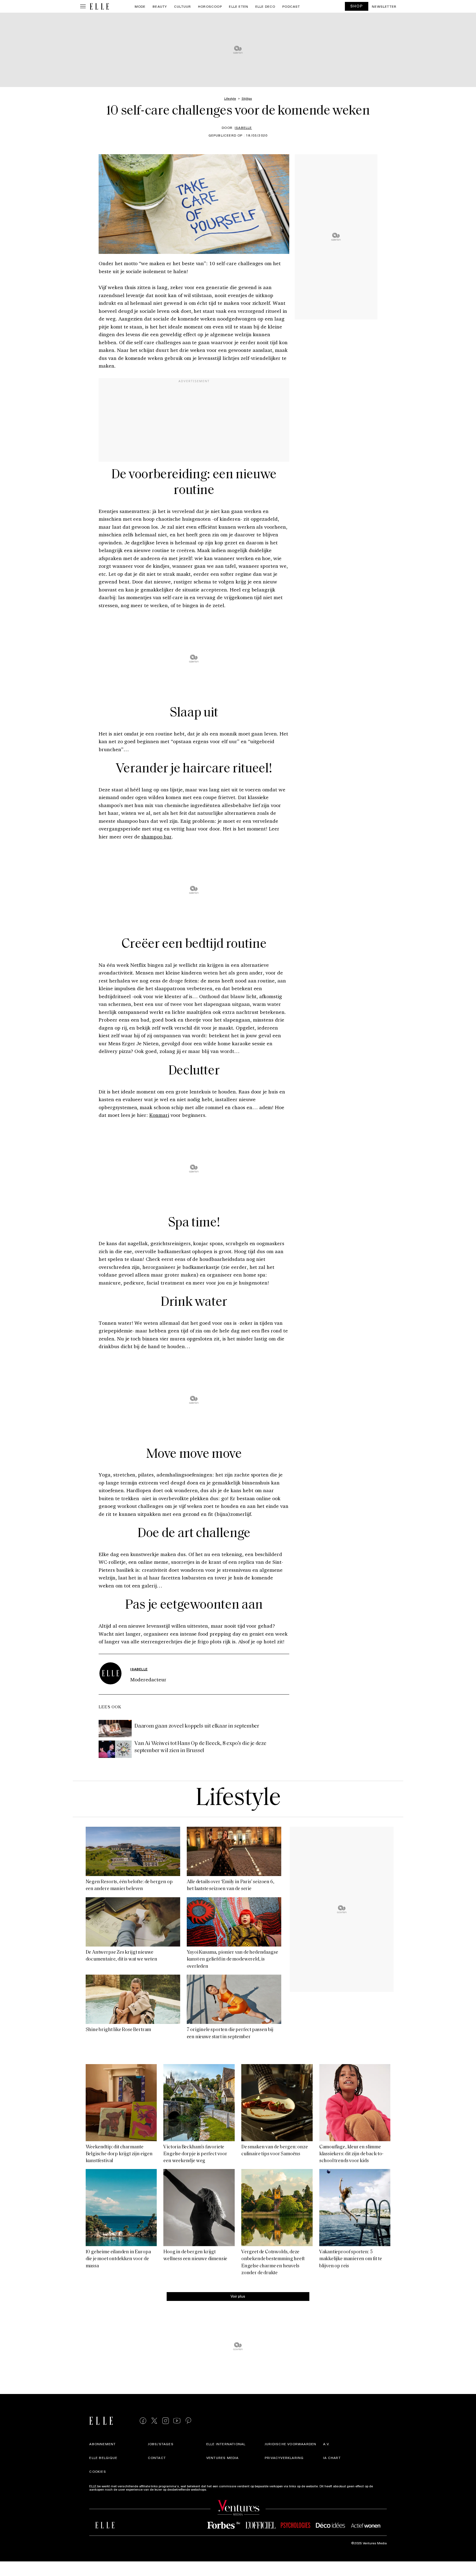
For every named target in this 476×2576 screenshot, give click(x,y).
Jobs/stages (161, 2444)
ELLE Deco (265, 6)
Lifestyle (238, 1799)
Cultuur (182, 6)
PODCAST (291, 6)
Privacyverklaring (284, 2458)
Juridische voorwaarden (290, 2444)
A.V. (326, 2444)
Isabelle (243, 127)
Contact (157, 2458)
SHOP (357, 6)
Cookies (98, 2471)
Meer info (215, 2489)
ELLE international (226, 2444)
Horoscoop (210, 6)
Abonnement (102, 2444)
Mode (140, 6)
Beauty (160, 6)
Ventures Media (223, 2458)
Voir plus (238, 2296)
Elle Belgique (103, 2458)
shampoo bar (156, 837)
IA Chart (332, 2458)
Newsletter (384, 6)
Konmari (159, 1115)
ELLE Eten (239, 6)
